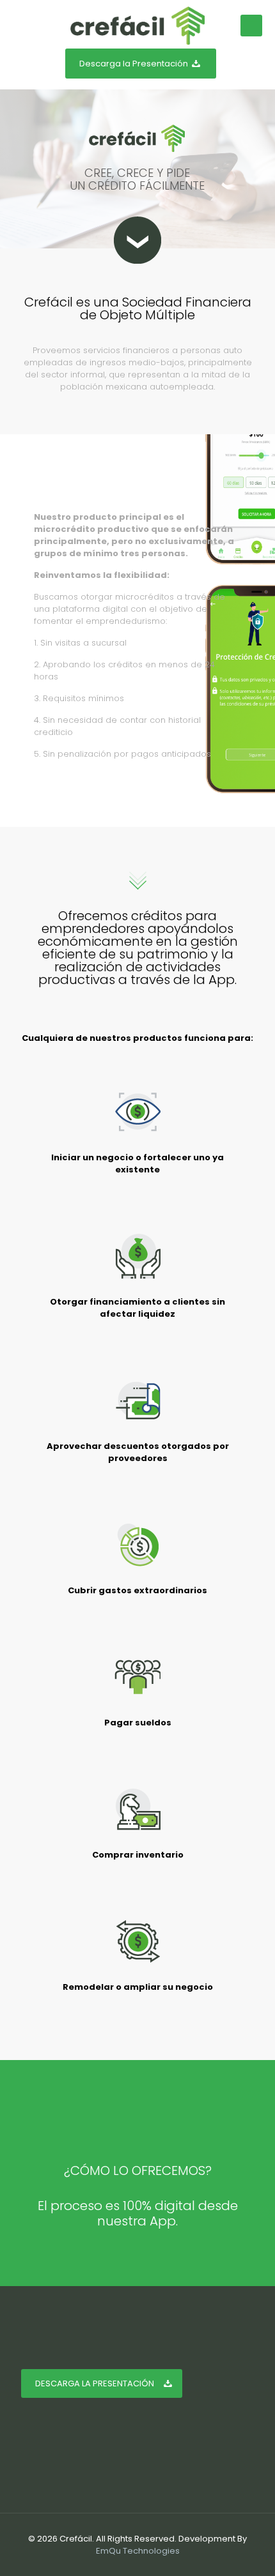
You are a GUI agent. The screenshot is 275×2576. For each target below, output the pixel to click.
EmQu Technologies (138, 2551)
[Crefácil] (137, 26)
